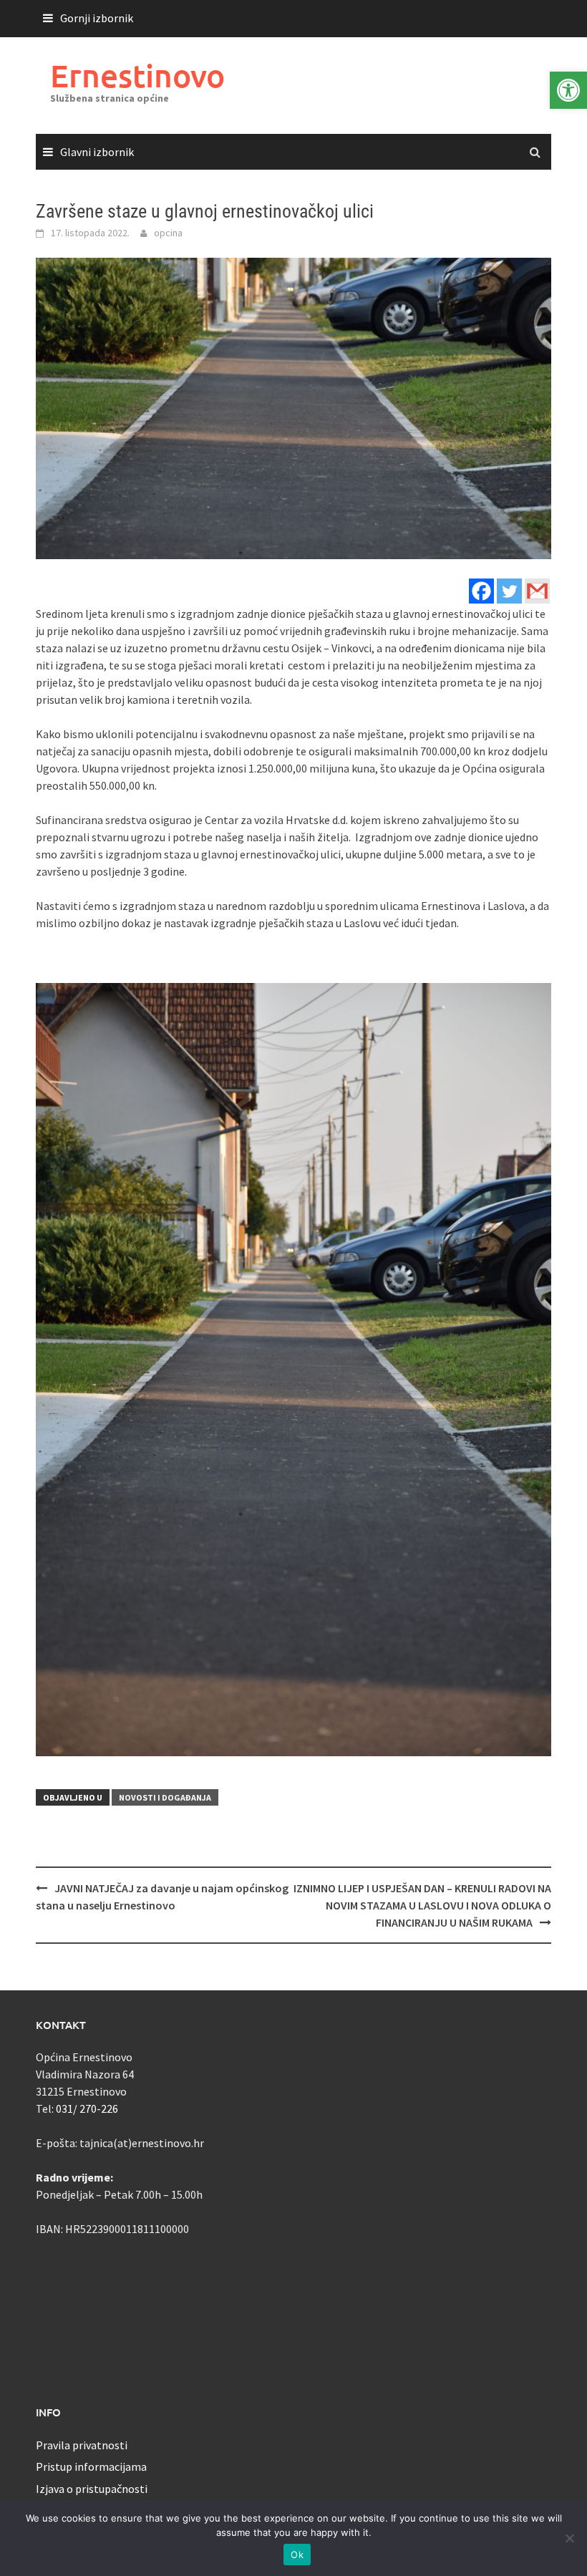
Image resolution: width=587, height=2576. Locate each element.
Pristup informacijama (91, 2466)
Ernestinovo (137, 76)
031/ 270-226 (87, 2108)
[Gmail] (537, 591)
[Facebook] (481, 591)
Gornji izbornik (97, 18)
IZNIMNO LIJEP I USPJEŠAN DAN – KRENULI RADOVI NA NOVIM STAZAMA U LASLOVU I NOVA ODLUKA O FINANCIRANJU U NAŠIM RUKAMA (422, 1905)
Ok (297, 2555)
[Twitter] (509, 591)
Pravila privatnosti (82, 2445)
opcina (168, 233)
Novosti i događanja (165, 1797)
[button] (568, 90)
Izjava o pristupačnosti (92, 2489)
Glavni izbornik (97, 152)
